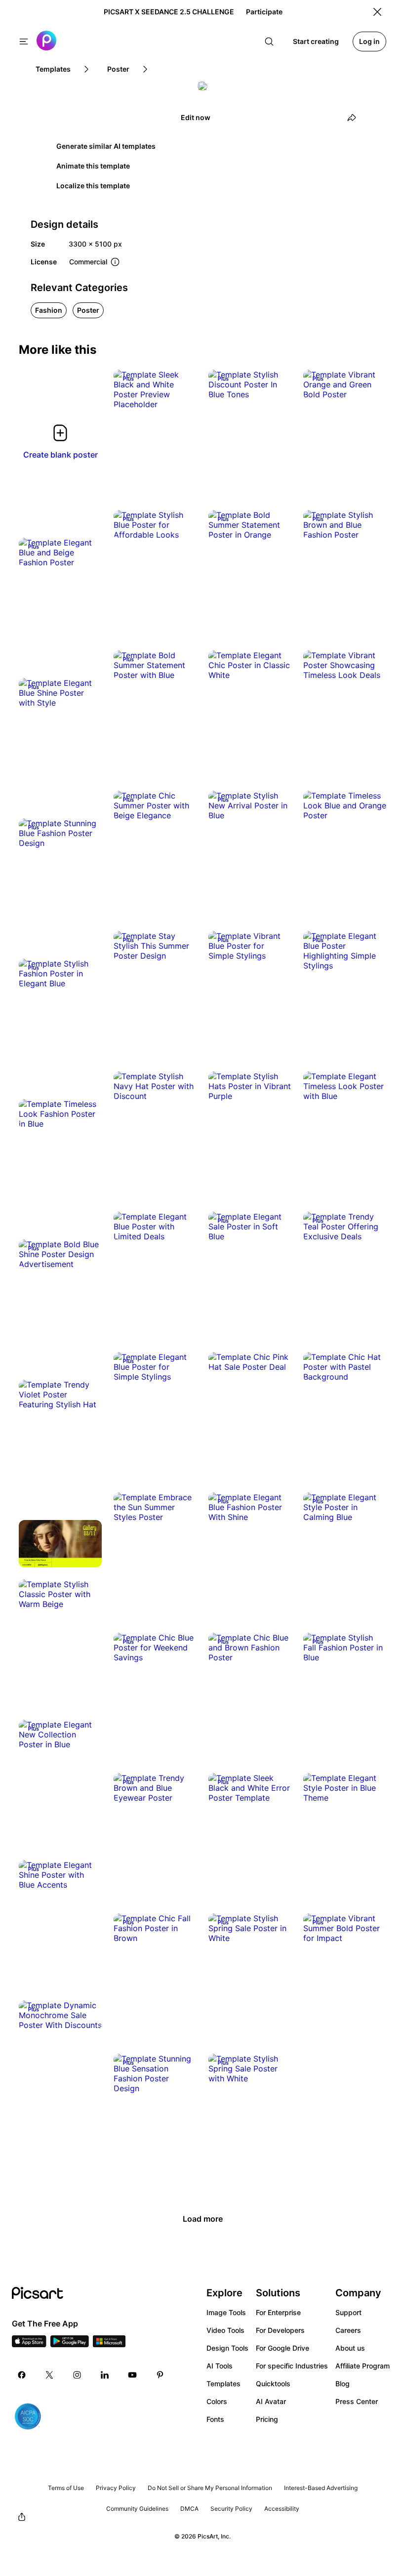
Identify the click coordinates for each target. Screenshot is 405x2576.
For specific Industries (292, 2366)
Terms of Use (66, 2488)
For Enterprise (278, 2312)
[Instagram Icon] (77, 2375)
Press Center (357, 2401)
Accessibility (282, 2509)
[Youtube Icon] (132, 2375)
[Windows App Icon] (109, 2344)
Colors (217, 2401)
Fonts (215, 2419)
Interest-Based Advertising (321, 2488)
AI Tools (220, 2366)
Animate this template (93, 166)
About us (350, 2348)
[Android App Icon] (70, 2344)
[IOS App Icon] (29, 2344)
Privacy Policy (116, 2488)
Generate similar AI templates (106, 146)
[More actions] (182, 394)
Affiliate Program (363, 2366)
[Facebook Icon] (22, 2375)
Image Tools (226, 2312)
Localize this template (93, 186)
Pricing (267, 2419)
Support (348, 2312)
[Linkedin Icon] (105, 2375)
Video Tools (225, 2330)
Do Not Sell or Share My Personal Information (210, 2488)
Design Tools (227, 2348)
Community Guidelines (137, 2509)
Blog (343, 2384)
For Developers (280, 2330)
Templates (223, 2384)
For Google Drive (283, 2348)
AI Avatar (271, 2401)
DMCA (189, 2509)
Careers (348, 2330)
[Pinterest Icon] (160, 2375)
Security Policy (231, 2509)
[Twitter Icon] (49, 2375)
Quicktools (273, 2384)
